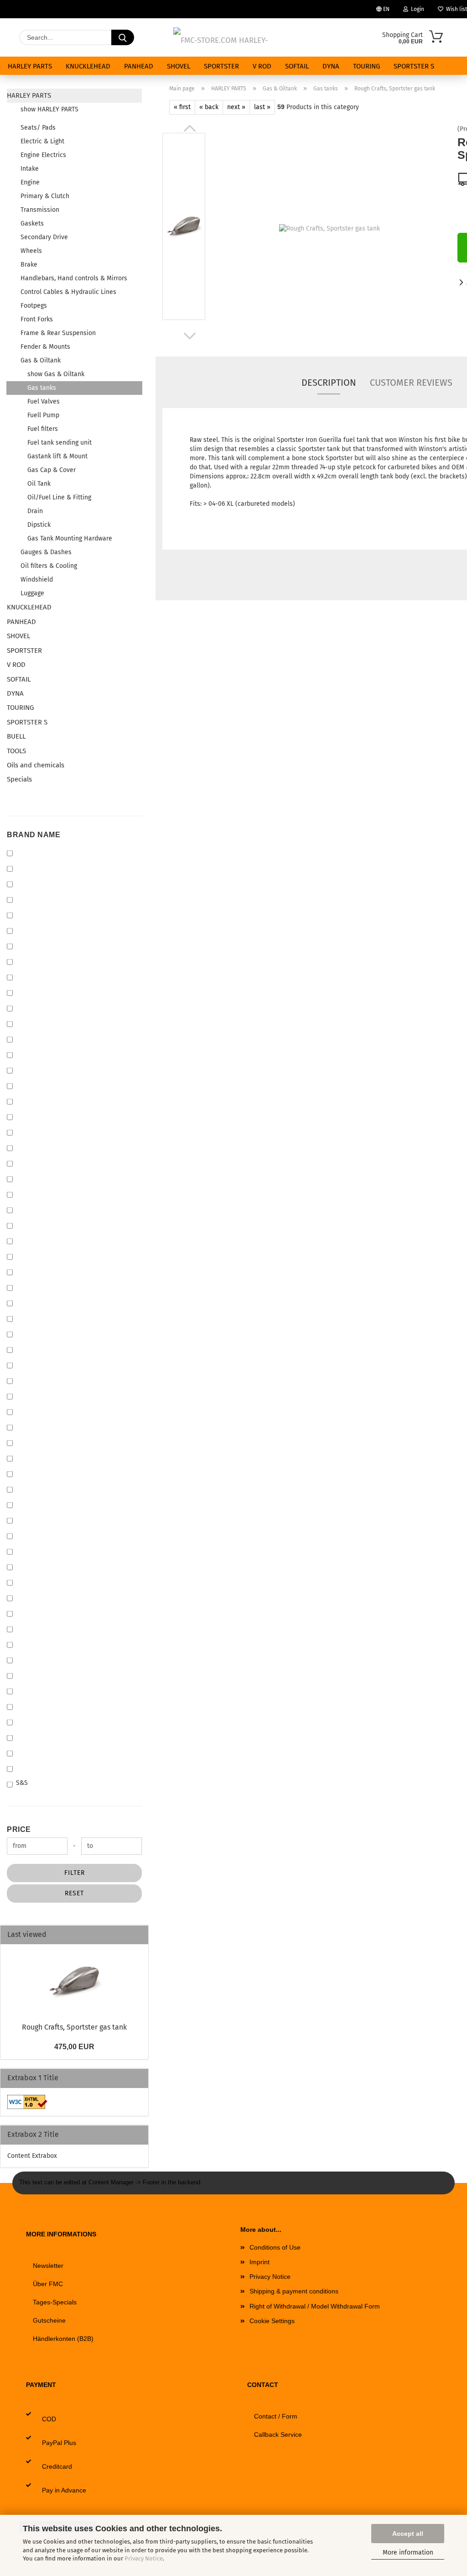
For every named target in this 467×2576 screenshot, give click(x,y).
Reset (74, 1893)
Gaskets (32, 223)
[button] (190, 128)
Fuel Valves (44, 401)
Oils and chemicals (36, 765)
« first (182, 107)
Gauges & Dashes (46, 552)
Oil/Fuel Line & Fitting (59, 497)
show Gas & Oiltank (56, 374)
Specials (19, 779)
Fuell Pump (43, 415)
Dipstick (39, 525)
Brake (29, 265)
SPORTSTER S (414, 66)
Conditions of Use (275, 2247)
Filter (75, 1873)
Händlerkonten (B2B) (63, 2339)
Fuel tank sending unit (60, 443)
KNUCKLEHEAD (88, 66)
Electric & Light (42, 141)
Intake (30, 169)
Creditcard (57, 2466)
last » (262, 107)
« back (209, 107)
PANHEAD (139, 66)
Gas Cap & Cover (52, 470)
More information (408, 2552)
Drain (35, 511)
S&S (22, 1783)
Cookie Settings (272, 2321)
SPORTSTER (221, 66)
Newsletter (48, 2266)
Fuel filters (43, 429)
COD (49, 2419)
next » (236, 107)
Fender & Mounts (45, 347)
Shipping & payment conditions (294, 2291)
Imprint (259, 2262)
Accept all (408, 2534)
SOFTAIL (297, 66)
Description (329, 383)
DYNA (331, 66)
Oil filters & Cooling (49, 566)
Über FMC (48, 2284)
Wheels (31, 251)
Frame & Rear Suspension (58, 333)
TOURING (366, 66)
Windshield (37, 580)
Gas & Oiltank (41, 360)
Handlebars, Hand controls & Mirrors (74, 278)
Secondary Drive (44, 237)
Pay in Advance (64, 2490)
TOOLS (16, 751)
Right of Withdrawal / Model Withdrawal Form (315, 2306)
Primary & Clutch (45, 196)
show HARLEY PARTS (49, 109)
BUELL (16, 736)
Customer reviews (411, 383)
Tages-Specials (55, 2302)
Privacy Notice (144, 2558)
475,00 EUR (74, 2047)
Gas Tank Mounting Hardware (70, 538)
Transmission (40, 210)
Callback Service (278, 2434)
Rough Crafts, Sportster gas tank (74, 2027)
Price (19, 1829)
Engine (30, 182)
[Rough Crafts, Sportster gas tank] (329, 228)
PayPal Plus (59, 2443)
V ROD (262, 66)
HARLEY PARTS (30, 66)
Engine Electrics (43, 155)
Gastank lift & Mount (57, 456)
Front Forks (37, 319)
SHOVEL (179, 66)
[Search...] (123, 37)
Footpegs (34, 306)
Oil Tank (39, 484)
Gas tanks (42, 388)
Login (416, 9)
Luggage (32, 593)
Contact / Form (276, 2416)
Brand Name (34, 835)
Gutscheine (49, 2320)
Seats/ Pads (38, 128)
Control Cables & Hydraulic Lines (68, 292)
